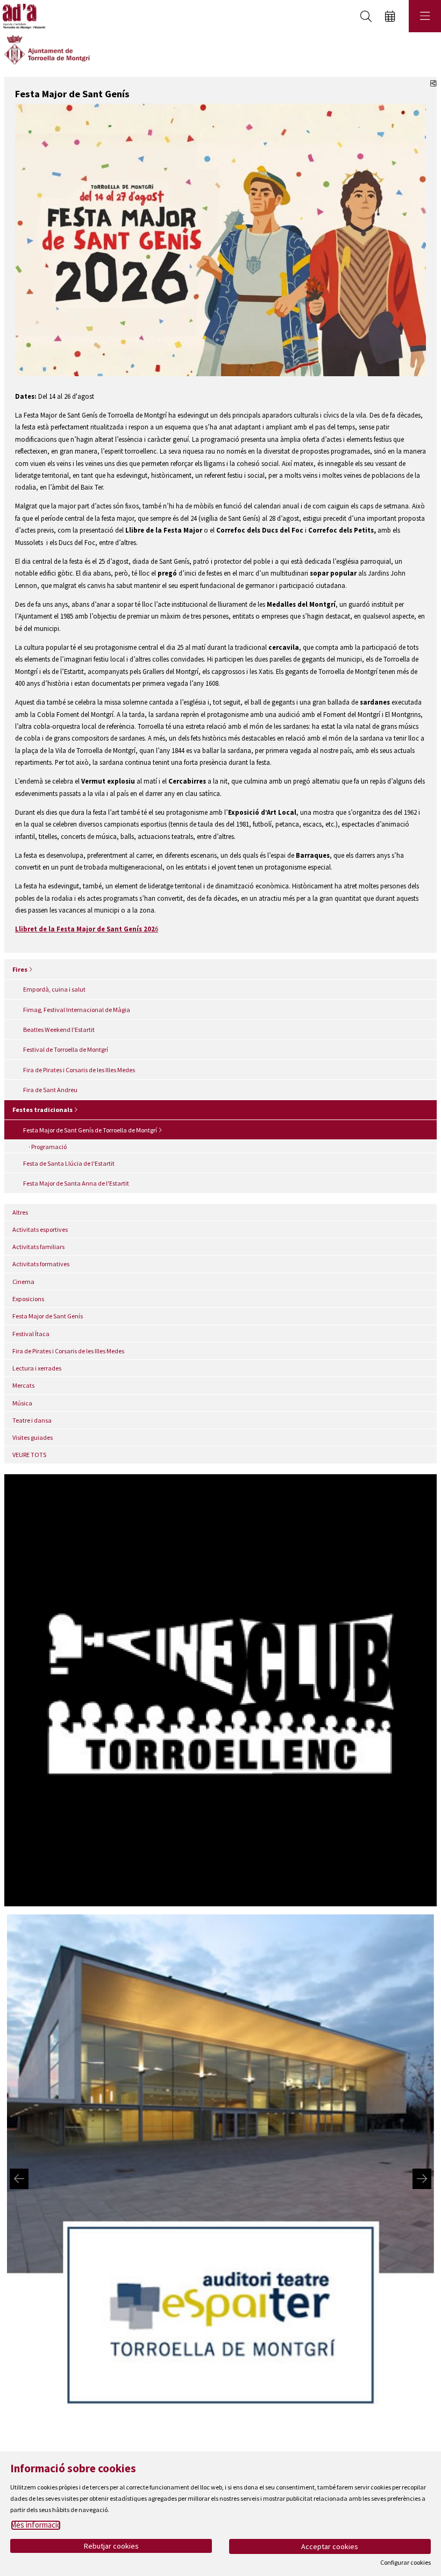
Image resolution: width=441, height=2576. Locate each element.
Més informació (36, 2525)
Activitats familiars (38, 1247)
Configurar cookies (406, 2563)
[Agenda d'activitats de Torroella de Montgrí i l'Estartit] (23, 16)
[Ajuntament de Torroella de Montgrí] (47, 49)
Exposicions (28, 1299)
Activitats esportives (40, 1229)
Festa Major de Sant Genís (48, 1316)
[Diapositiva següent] (422, 2179)
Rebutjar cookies (111, 2546)
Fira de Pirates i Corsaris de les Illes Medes (68, 1351)
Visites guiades (33, 1437)
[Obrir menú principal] (425, 16)
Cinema (23, 1282)
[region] (220, 2179)
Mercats (23, 1385)
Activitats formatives (41, 1264)
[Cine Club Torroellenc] (220, 1689)
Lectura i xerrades (37, 1368)
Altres (20, 1212)
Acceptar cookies (330, 2546)
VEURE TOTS (29, 1455)
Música (22, 1403)
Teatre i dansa (32, 1420)
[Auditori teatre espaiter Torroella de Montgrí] (220, 2178)
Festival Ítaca (31, 1334)
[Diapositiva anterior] (19, 2179)
